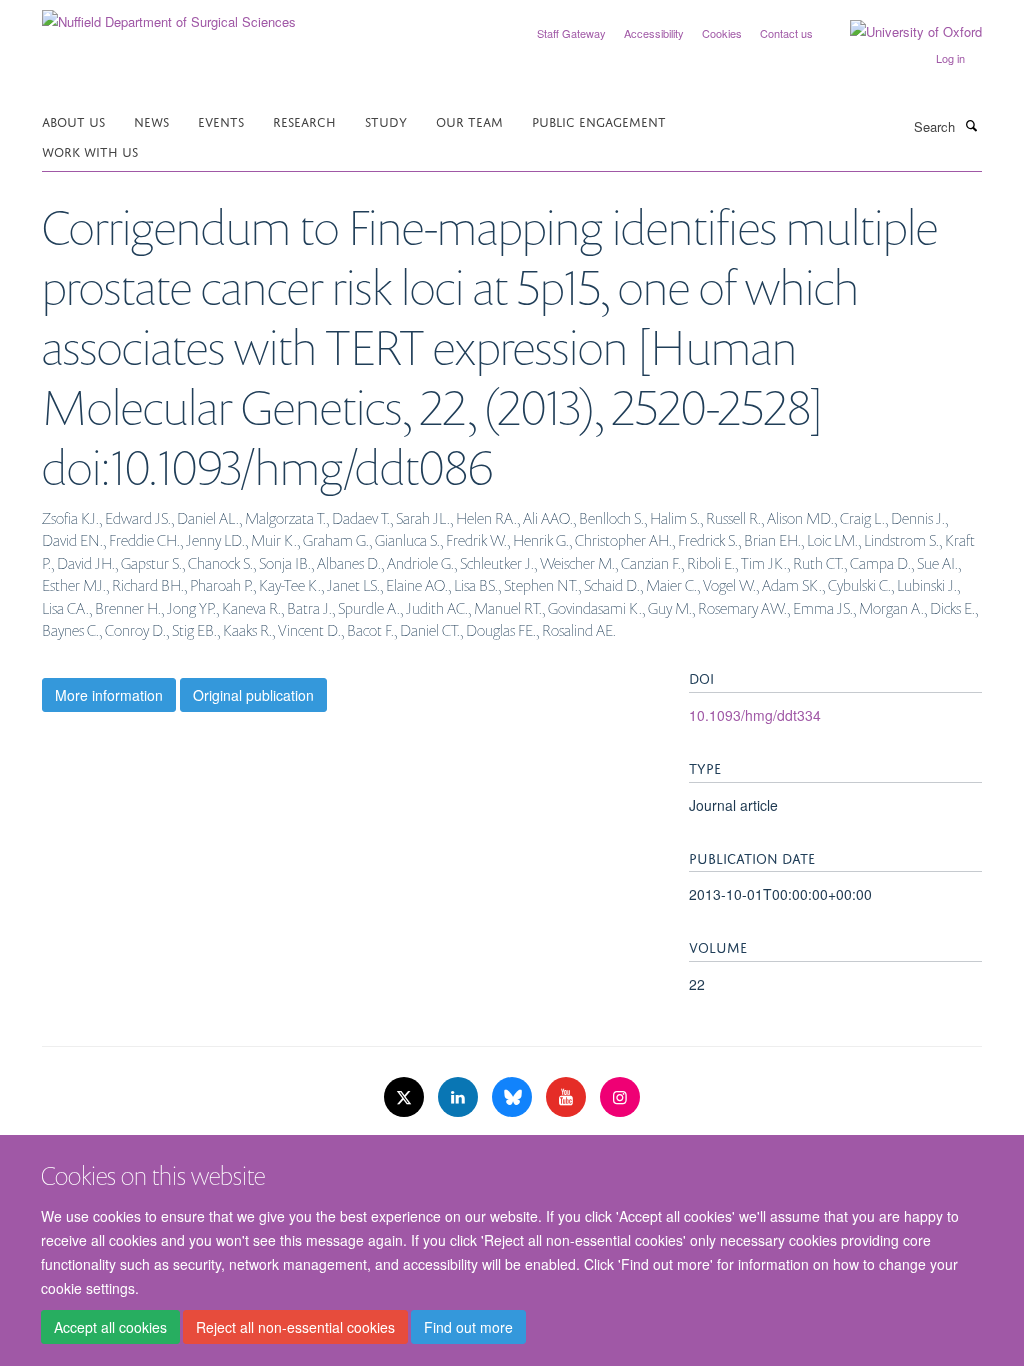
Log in (950, 58)
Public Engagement (599, 120)
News (151, 120)
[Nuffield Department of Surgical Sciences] (169, 14)
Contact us (786, 33)
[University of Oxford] (901, 32)
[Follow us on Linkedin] (460, 1097)
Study (386, 120)
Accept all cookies (110, 1327)
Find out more (468, 1327)
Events (221, 120)
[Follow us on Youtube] (568, 1097)
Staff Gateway (571, 33)
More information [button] (109, 695)
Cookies (722, 33)
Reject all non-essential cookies (295, 1327)
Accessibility (654, 33)
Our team (469, 120)
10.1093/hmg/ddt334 (755, 715)
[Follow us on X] (406, 1097)
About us (73, 120)
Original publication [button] (253, 695)
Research (304, 120)
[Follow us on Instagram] (620, 1097)
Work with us (90, 150)
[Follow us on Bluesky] (514, 1097)
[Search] (971, 125)
